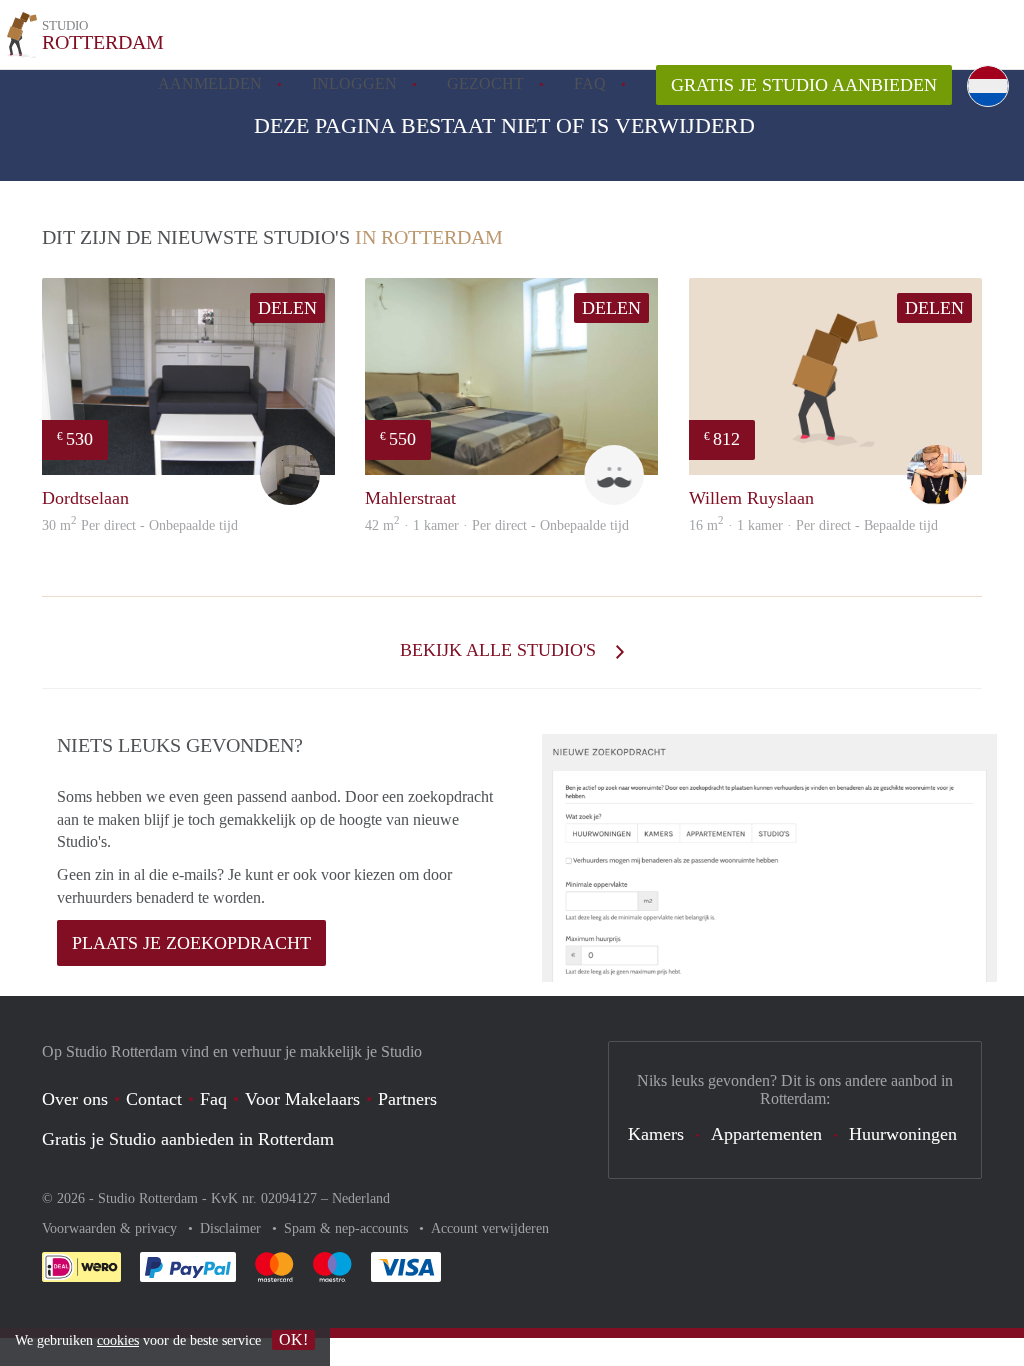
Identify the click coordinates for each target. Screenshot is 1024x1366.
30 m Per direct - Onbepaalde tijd (140, 525)
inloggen (354, 83)
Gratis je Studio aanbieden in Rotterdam (188, 1139)
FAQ (590, 83)
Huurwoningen (903, 1134)
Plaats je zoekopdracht (191, 943)
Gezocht (485, 83)
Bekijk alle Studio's (500, 650)
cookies (118, 1340)
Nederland (361, 1198)
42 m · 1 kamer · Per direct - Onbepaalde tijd (497, 525)
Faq (213, 1099)
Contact (154, 1099)
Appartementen (766, 1134)
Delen (287, 308)
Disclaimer (232, 1228)
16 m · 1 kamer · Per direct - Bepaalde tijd (813, 525)
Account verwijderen (490, 1228)
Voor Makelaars (302, 1099)
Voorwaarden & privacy (111, 1228)
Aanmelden (210, 83)
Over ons (75, 1099)
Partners (407, 1099)
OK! (293, 1339)
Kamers (656, 1134)
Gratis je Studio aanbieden (804, 85)
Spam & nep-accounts (348, 1228)
